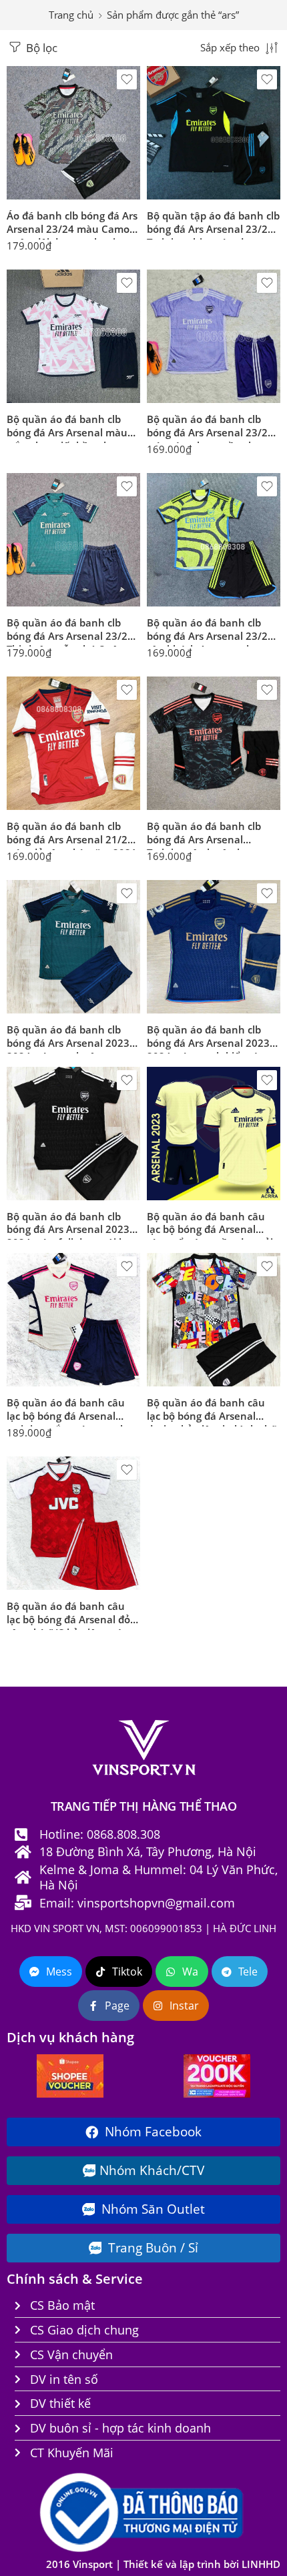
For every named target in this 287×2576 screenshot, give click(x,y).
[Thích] (127, 79)
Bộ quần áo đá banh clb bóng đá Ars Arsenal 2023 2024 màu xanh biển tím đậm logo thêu (208, 1038)
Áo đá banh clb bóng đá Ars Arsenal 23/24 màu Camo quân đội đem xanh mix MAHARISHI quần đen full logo (72, 224)
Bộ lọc (40, 48)
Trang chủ (71, 15)
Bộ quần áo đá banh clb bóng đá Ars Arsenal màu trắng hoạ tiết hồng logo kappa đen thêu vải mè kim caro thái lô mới (73, 428)
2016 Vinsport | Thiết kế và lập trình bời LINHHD (163, 2564)
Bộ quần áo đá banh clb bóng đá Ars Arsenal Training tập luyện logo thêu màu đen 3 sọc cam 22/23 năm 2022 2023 (206, 835)
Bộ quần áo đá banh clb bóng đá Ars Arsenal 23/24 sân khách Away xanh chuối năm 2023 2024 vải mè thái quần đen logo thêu (210, 631)
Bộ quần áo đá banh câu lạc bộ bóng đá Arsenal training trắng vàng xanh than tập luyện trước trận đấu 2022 (69, 1411)
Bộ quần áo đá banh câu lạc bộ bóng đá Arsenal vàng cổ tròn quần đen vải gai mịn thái (210, 1225)
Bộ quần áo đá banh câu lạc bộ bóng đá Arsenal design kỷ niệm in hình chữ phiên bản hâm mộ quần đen (213, 1411)
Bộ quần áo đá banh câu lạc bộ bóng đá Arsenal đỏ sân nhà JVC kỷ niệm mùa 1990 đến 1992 (68, 1615)
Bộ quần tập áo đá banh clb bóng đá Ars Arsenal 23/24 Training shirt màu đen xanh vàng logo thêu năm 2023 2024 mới (213, 224)
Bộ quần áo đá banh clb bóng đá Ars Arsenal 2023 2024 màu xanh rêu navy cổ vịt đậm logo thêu (68, 1038)
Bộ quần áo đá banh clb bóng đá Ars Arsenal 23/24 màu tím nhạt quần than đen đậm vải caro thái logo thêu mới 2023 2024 (211, 428)
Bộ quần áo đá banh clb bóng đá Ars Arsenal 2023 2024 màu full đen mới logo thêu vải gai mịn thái (73, 1225)
